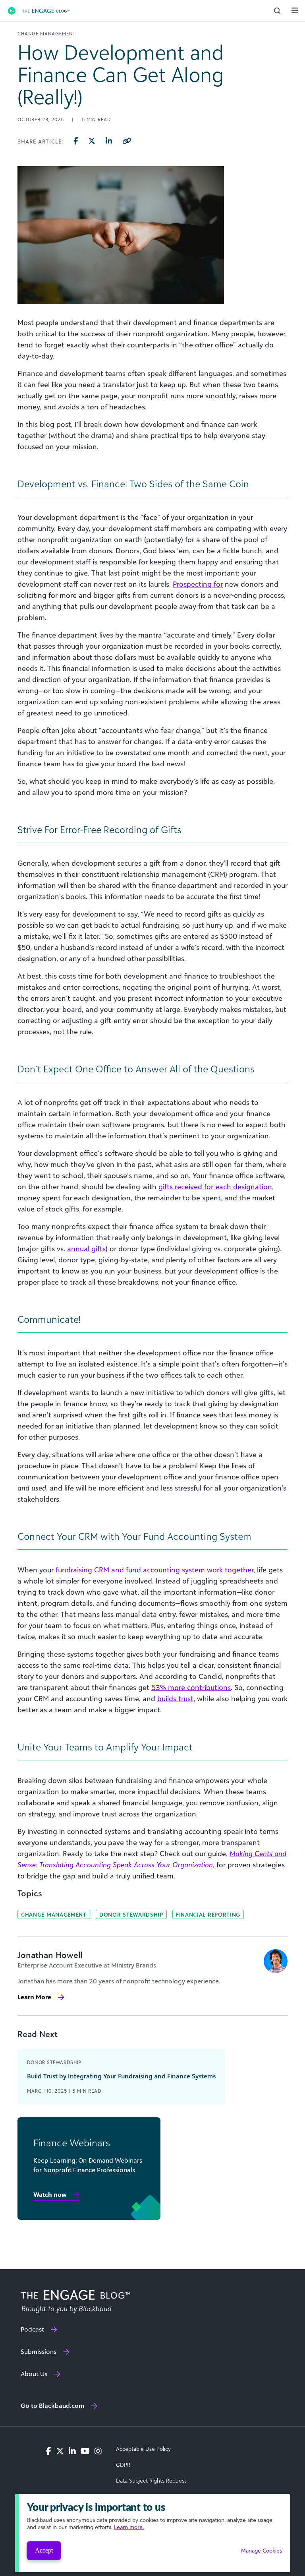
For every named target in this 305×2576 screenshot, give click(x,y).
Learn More (34, 1997)
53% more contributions (191, 1687)
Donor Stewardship (131, 1914)
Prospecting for (198, 584)
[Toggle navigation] (295, 10)
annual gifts (86, 1248)
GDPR (123, 2465)
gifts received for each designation (215, 1186)
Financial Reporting (208, 1914)
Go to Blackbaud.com (52, 2405)
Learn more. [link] (129, 2527)
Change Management (54, 1914)
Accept (44, 2550)
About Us (34, 2374)
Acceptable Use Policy (143, 2449)
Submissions (39, 2351)
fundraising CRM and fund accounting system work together (154, 1570)
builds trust (175, 1698)
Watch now (50, 2194)
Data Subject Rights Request (151, 2481)
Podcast (32, 2329)
